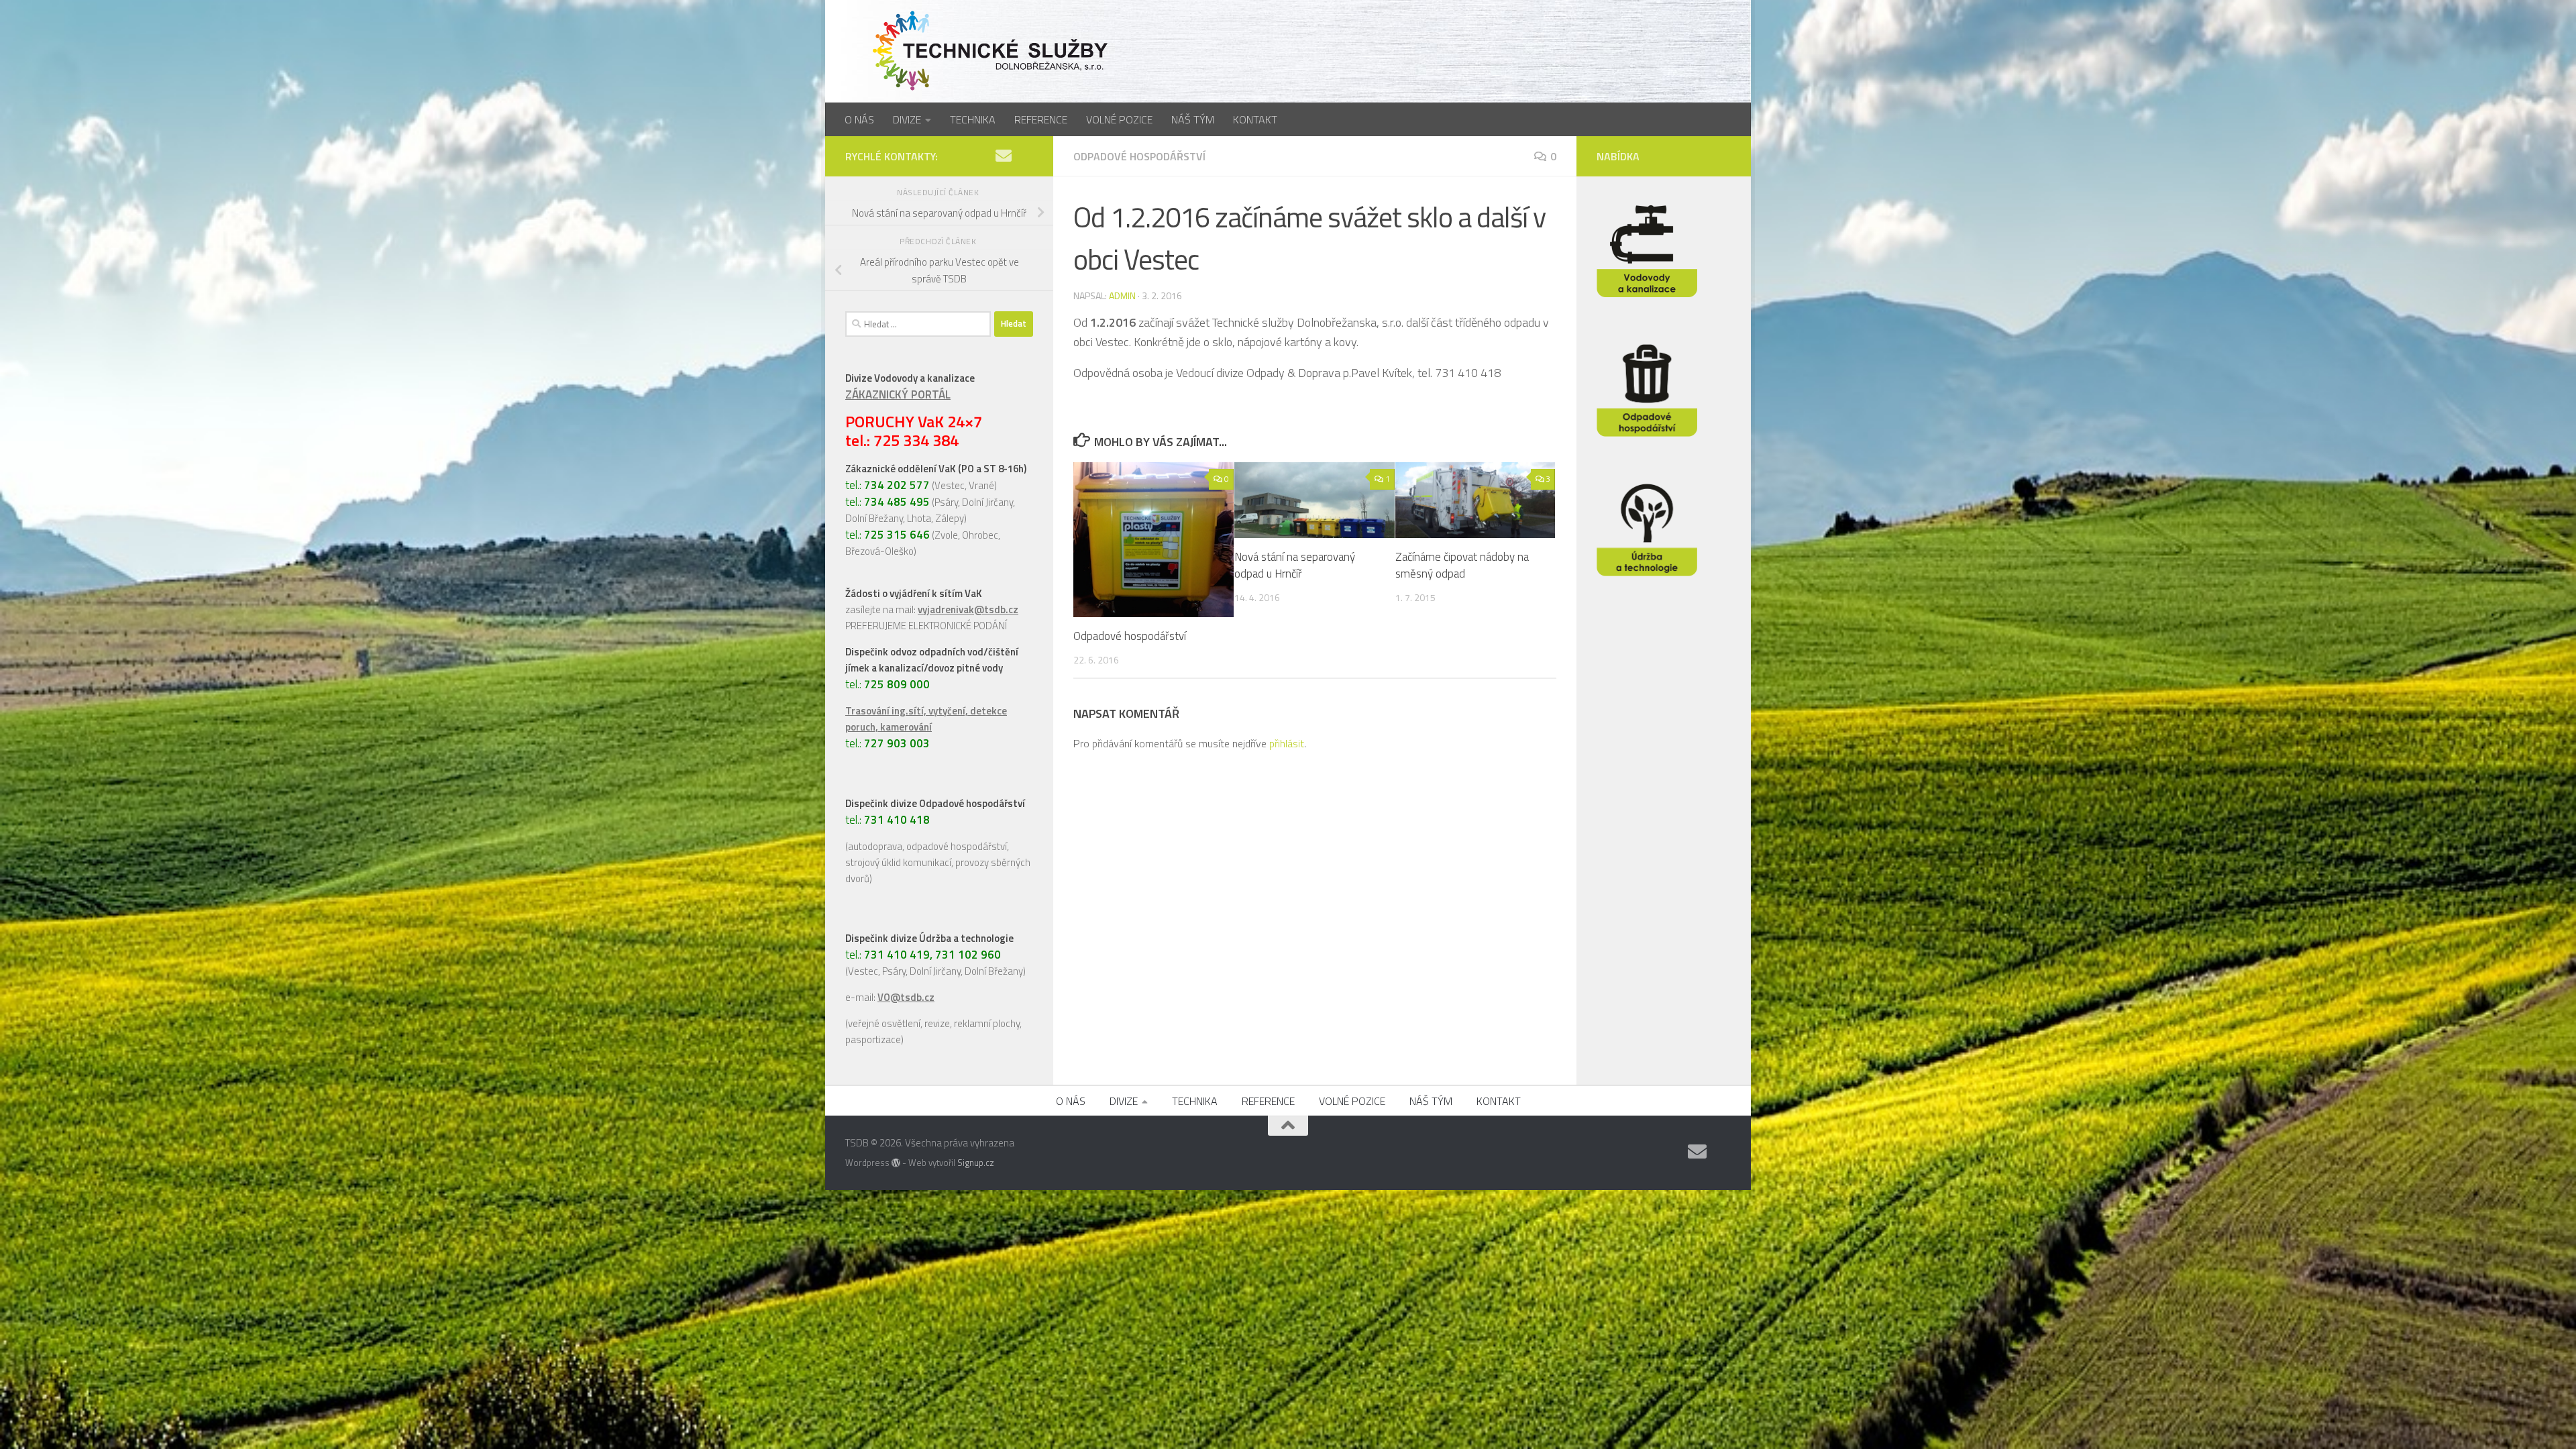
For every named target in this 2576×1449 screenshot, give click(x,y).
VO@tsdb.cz (906, 997)
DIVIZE (907, 119)
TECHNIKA (973, 119)
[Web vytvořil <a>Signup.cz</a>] (896, 1163)
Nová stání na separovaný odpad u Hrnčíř (1295, 566)
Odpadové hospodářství (1139, 156)
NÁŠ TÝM (1193, 119)
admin (1122, 296)
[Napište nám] (1004, 156)
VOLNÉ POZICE (1119, 119)
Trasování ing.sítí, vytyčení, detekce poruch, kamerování (926, 719)
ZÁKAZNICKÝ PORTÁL (898, 394)
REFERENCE (1041, 119)
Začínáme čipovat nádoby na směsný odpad (1462, 566)
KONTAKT (1255, 119)
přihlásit (1287, 743)
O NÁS (859, 119)
